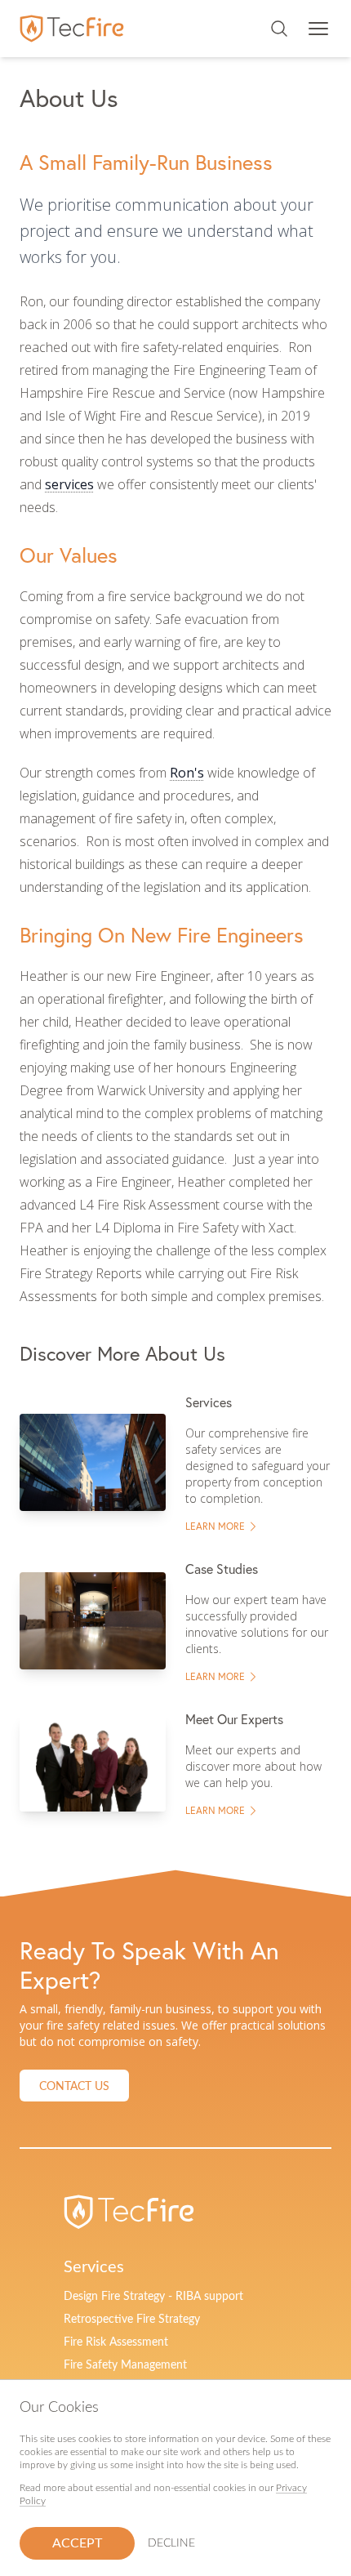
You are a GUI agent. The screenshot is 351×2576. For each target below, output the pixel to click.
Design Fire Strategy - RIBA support (153, 2297)
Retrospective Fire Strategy (132, 2320)
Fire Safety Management (125, 2365)
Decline (171, 2543)
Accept (77, 2543)
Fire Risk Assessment (116, 2342)
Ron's (187, 773)
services (69, 484)
